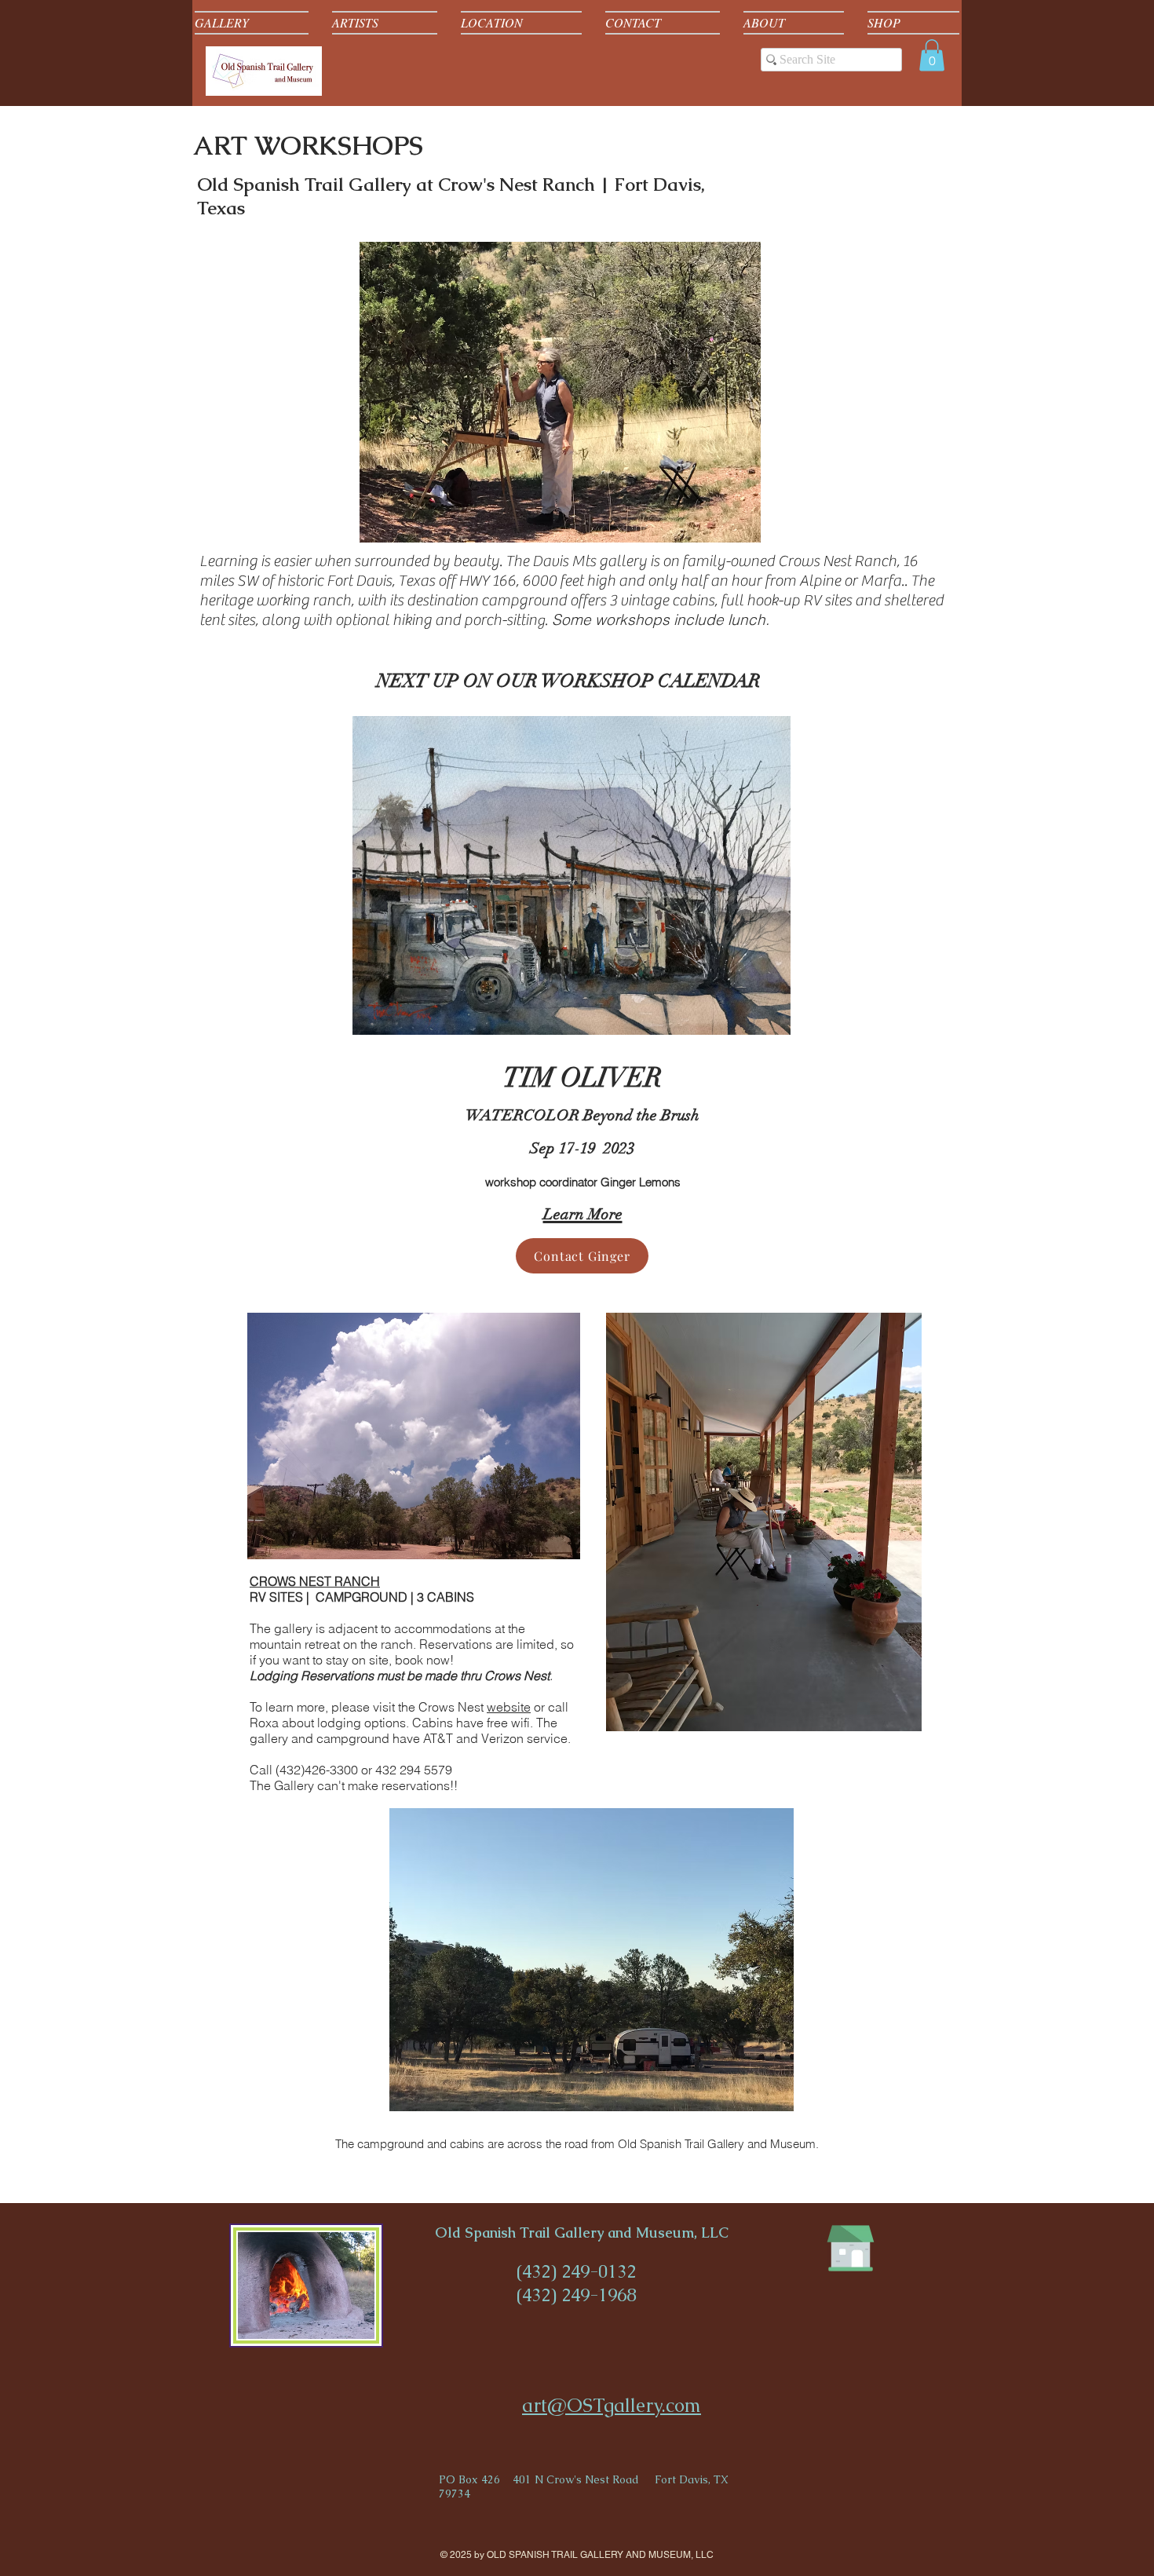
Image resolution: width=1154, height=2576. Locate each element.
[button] (932, 55)
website (509, 1707)
